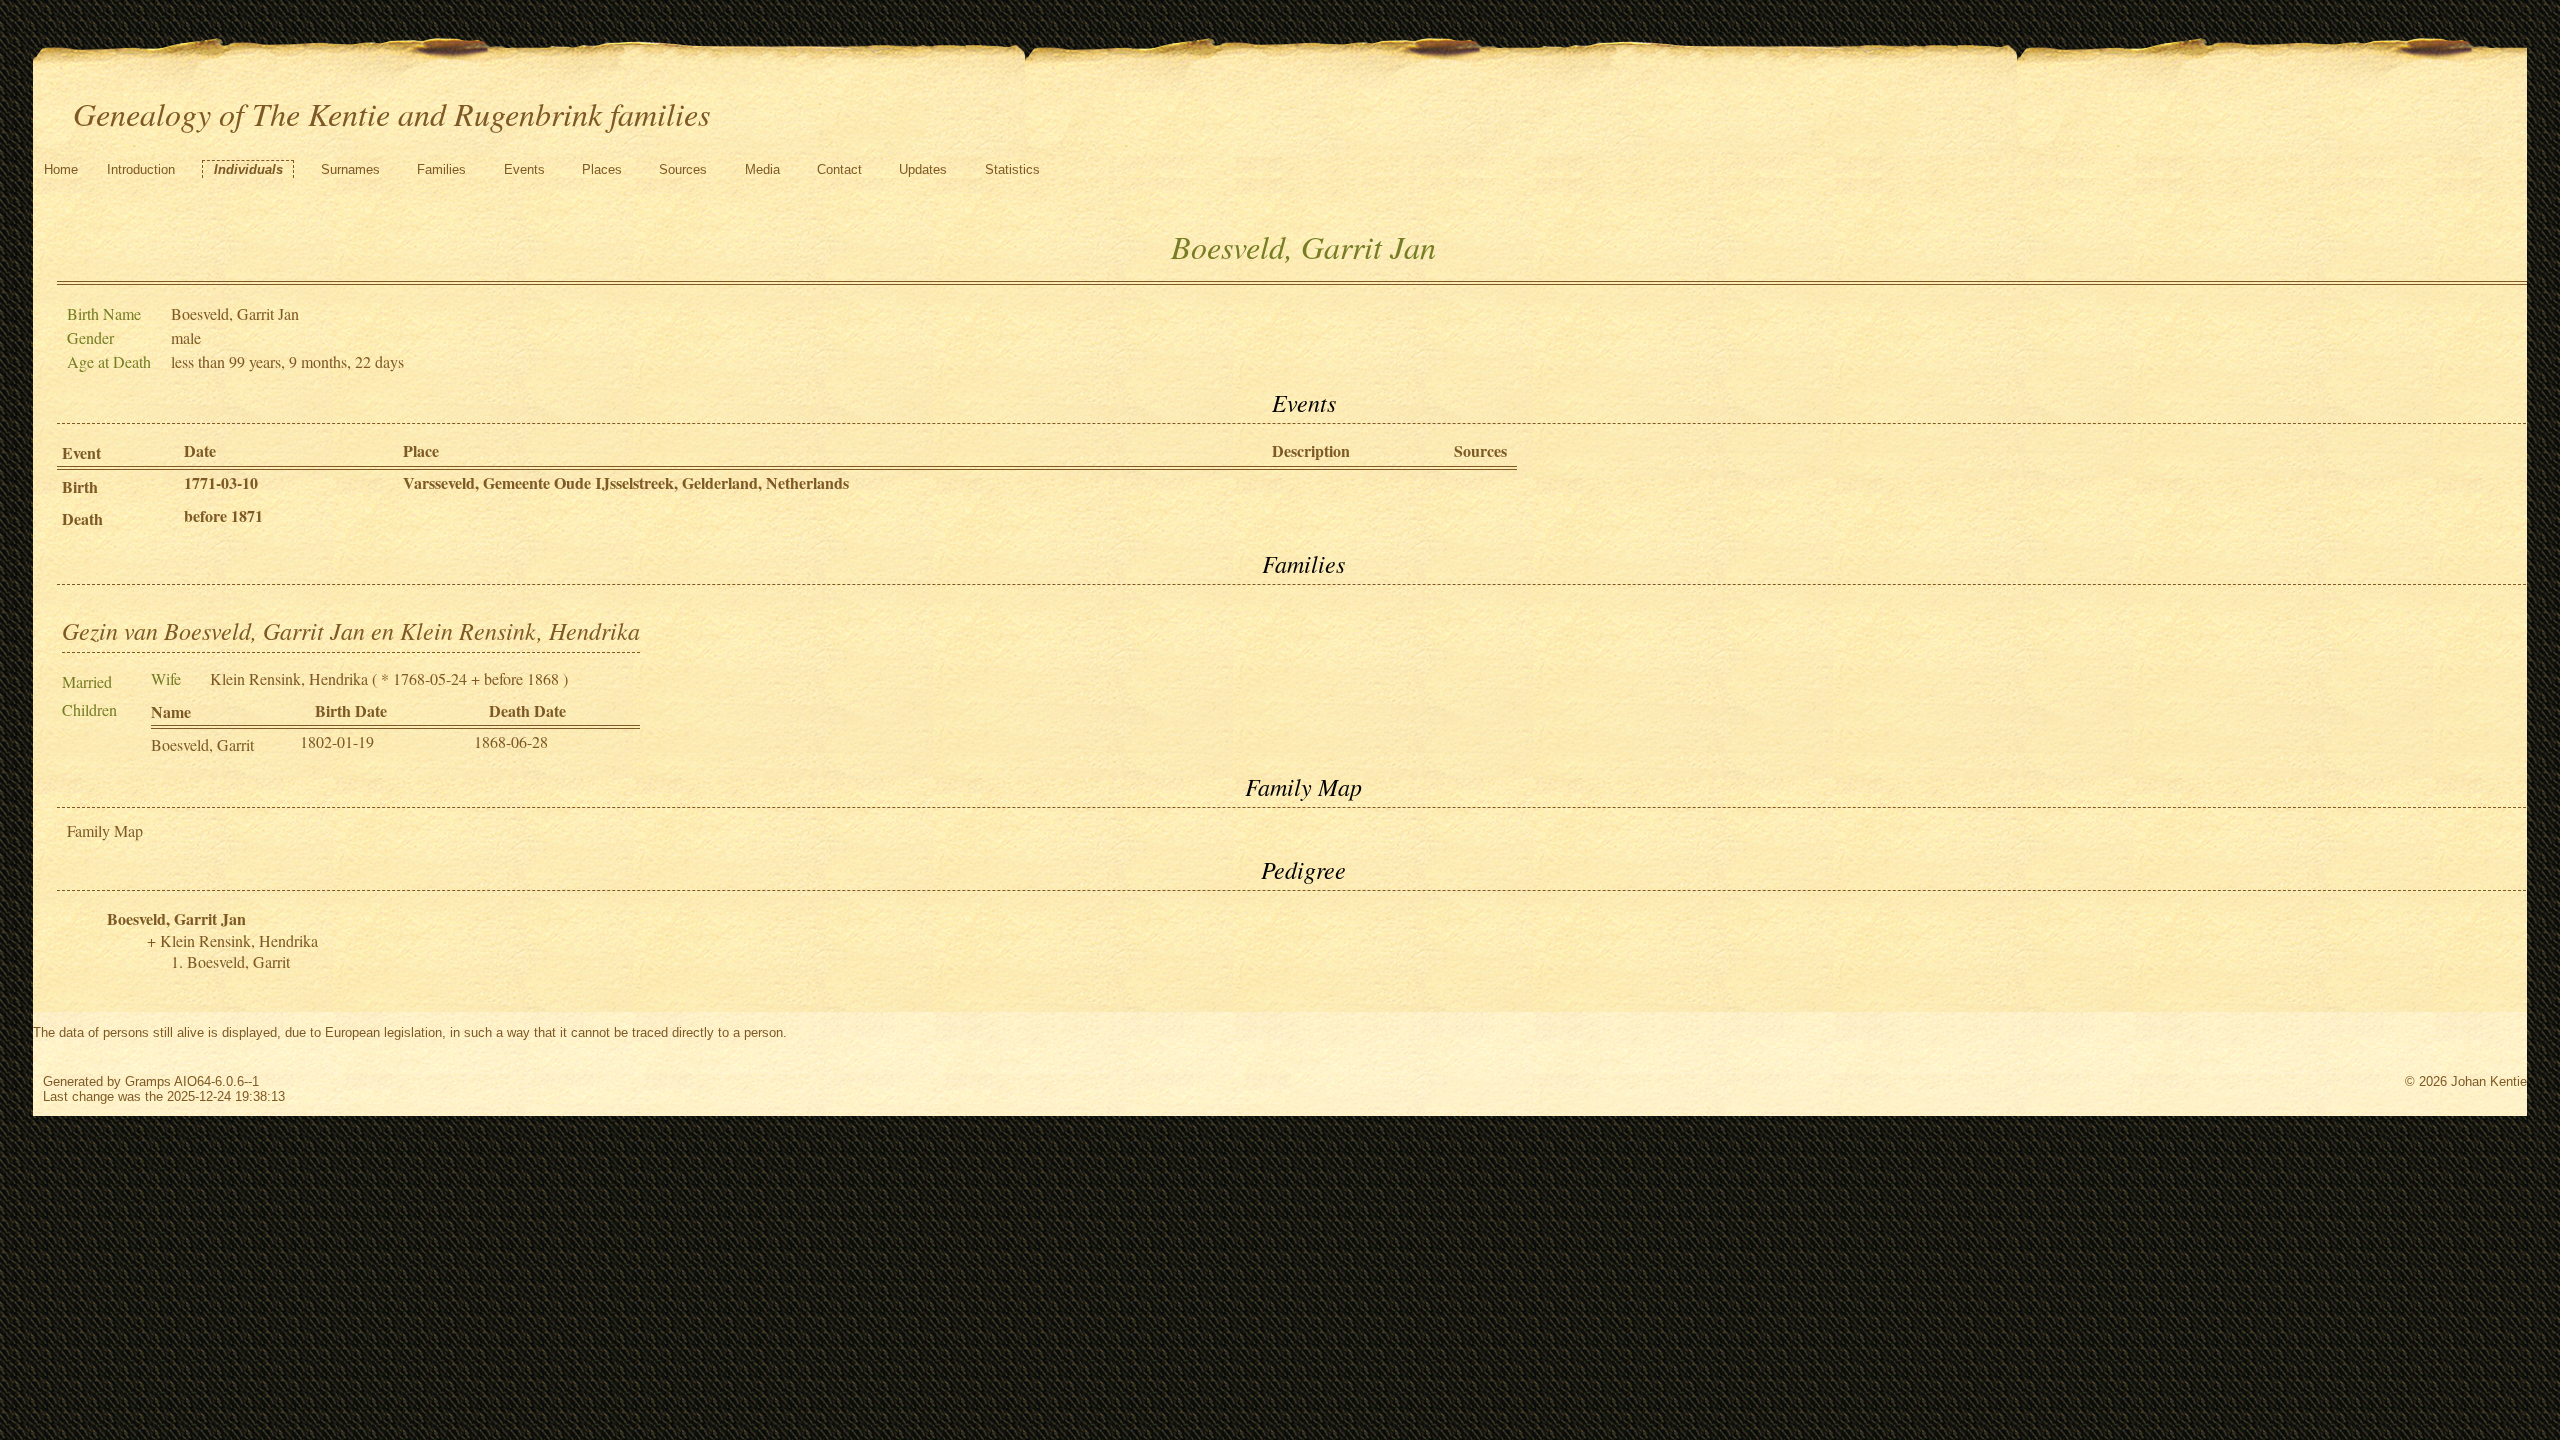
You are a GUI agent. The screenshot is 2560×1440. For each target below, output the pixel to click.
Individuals (248, 169)
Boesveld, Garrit (202, 744)
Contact (839, 169)
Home (61, 169)
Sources (683, 169)
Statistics (1012, 169)
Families (441, 169)
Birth (80, 486)
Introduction (141, 169)
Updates (923, 169)
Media (762, 169)
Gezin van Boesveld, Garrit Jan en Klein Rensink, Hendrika (351, 630)
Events (524, 169)
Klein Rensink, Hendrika (289, 678)
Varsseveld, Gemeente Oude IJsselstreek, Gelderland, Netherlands (626, 482)
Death (82, 518)
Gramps (148, 1081)
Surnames (350, 169)
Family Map (105, 830)
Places (602, 169)
